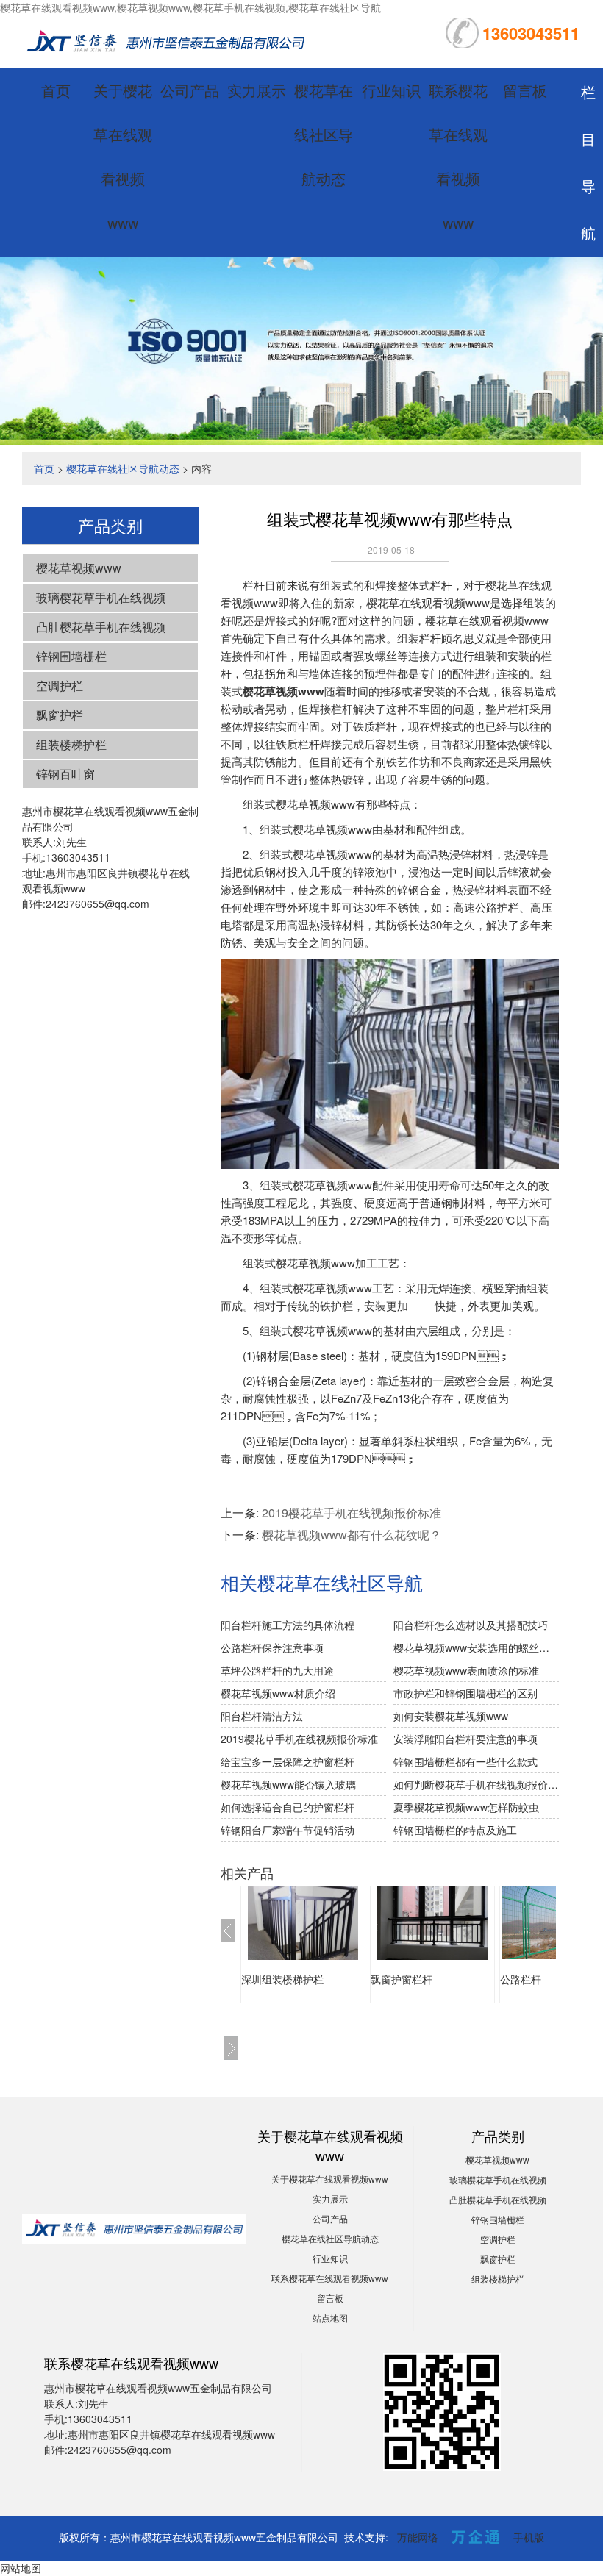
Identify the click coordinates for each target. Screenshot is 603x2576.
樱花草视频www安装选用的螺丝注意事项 (476, 1647)
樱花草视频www (79, 568)
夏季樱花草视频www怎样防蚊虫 (466, 1807)
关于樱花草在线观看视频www (330, 2179)
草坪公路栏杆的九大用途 (277, 1670)
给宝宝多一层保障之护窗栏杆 (288, 1761)
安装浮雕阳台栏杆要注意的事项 (465, 1739)
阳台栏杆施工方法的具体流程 (288, 1625)
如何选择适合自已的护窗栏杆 (288, 1807)
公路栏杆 (521, 1979)
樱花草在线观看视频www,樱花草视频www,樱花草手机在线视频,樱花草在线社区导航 (190, 7)
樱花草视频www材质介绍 (278, 1693)
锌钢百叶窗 (65, 774)
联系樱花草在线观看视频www (330, 2278)
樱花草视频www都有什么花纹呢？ (352, 1535)
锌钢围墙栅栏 (71, 656)
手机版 (529, 2537)
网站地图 (21, 2568)
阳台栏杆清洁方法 (262, 1716)
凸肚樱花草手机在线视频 (101, 627)
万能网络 (418, 2537)
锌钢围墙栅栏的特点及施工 (455, 1830)
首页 (56, 90)
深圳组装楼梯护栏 (282, 1979)
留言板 (525, 90)
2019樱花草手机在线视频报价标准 (352, 1513)
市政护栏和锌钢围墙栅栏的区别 (465, 1693)
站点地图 (330, 2318)
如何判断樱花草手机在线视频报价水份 (476, 1784)
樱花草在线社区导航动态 (324, 134)
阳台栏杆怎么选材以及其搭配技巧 (471, 1625)
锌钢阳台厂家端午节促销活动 (288, 1830)
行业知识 (391, 90)
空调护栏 (60, 686)
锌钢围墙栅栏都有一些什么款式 (465, 1761)
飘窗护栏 (60, 715)
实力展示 (257, 90)
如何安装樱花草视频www (451, 1716)
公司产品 (190, 90)
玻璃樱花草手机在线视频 (101, 597)
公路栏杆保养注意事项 (272, 1647)
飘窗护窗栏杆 (402, 1979)
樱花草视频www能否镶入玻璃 (288, 1784)
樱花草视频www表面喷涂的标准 (466, 1670)
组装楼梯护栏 (71, 744)
